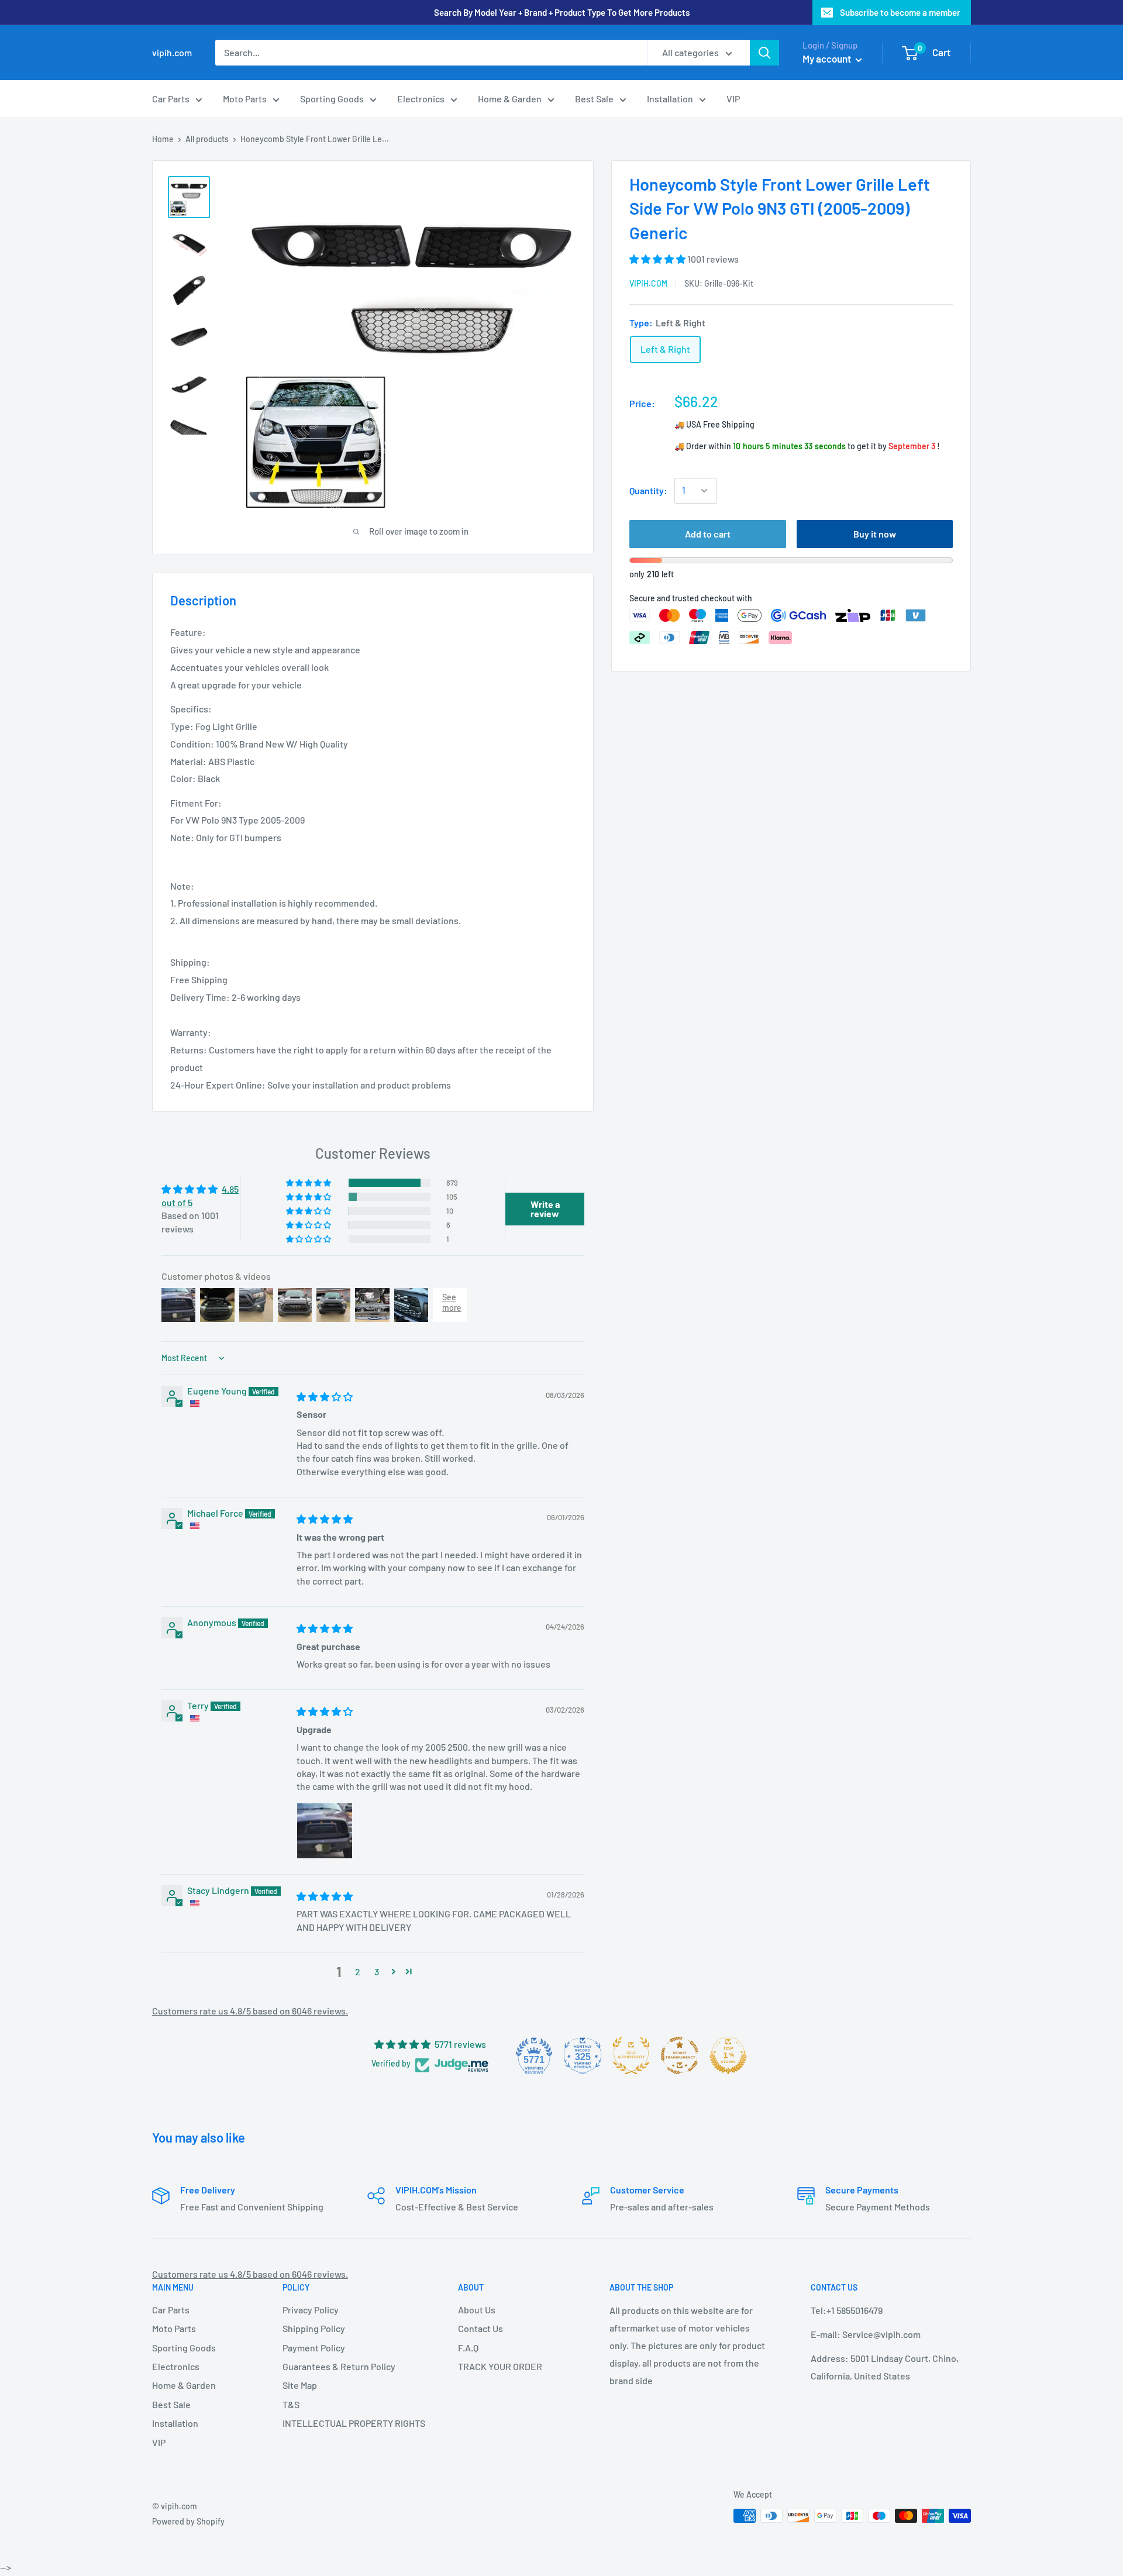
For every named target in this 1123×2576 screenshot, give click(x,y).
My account (828, 58)
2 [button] (358, 1971)
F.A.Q (468, 2348)
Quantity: (648, 490)
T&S (291, 2404)
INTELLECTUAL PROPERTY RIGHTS (350, 2423)
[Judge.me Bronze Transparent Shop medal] (680, 2055)
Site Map (300, 2385)
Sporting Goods (332, 99)
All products (207, 139)
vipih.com (648, 283)
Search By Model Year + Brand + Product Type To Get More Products (562, 12)
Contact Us (480, 2328)
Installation (670, 99)
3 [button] (377, 1971)
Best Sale (594, 99)
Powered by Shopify (188, 2521)
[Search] (764, 53)
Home (163, 139)
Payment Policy (314, 2348)
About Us (477, 2310)
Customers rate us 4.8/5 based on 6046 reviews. (250, 2011)
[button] (658, 259)
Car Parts (171, 99)
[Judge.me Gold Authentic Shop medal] (631, 2055)
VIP (733, 99)
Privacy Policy (311, 2310)
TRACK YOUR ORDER (500, 2366)
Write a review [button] (545, 1209)
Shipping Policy (314, 2328)
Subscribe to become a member (900, 12)
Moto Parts (245, 99)
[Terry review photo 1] (325, 1831)
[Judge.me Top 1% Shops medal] (728, 2055)
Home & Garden (510, 99)
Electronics (421, 99)
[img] (325, 1397)
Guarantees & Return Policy (339, 2366)
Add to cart (708, 534)
